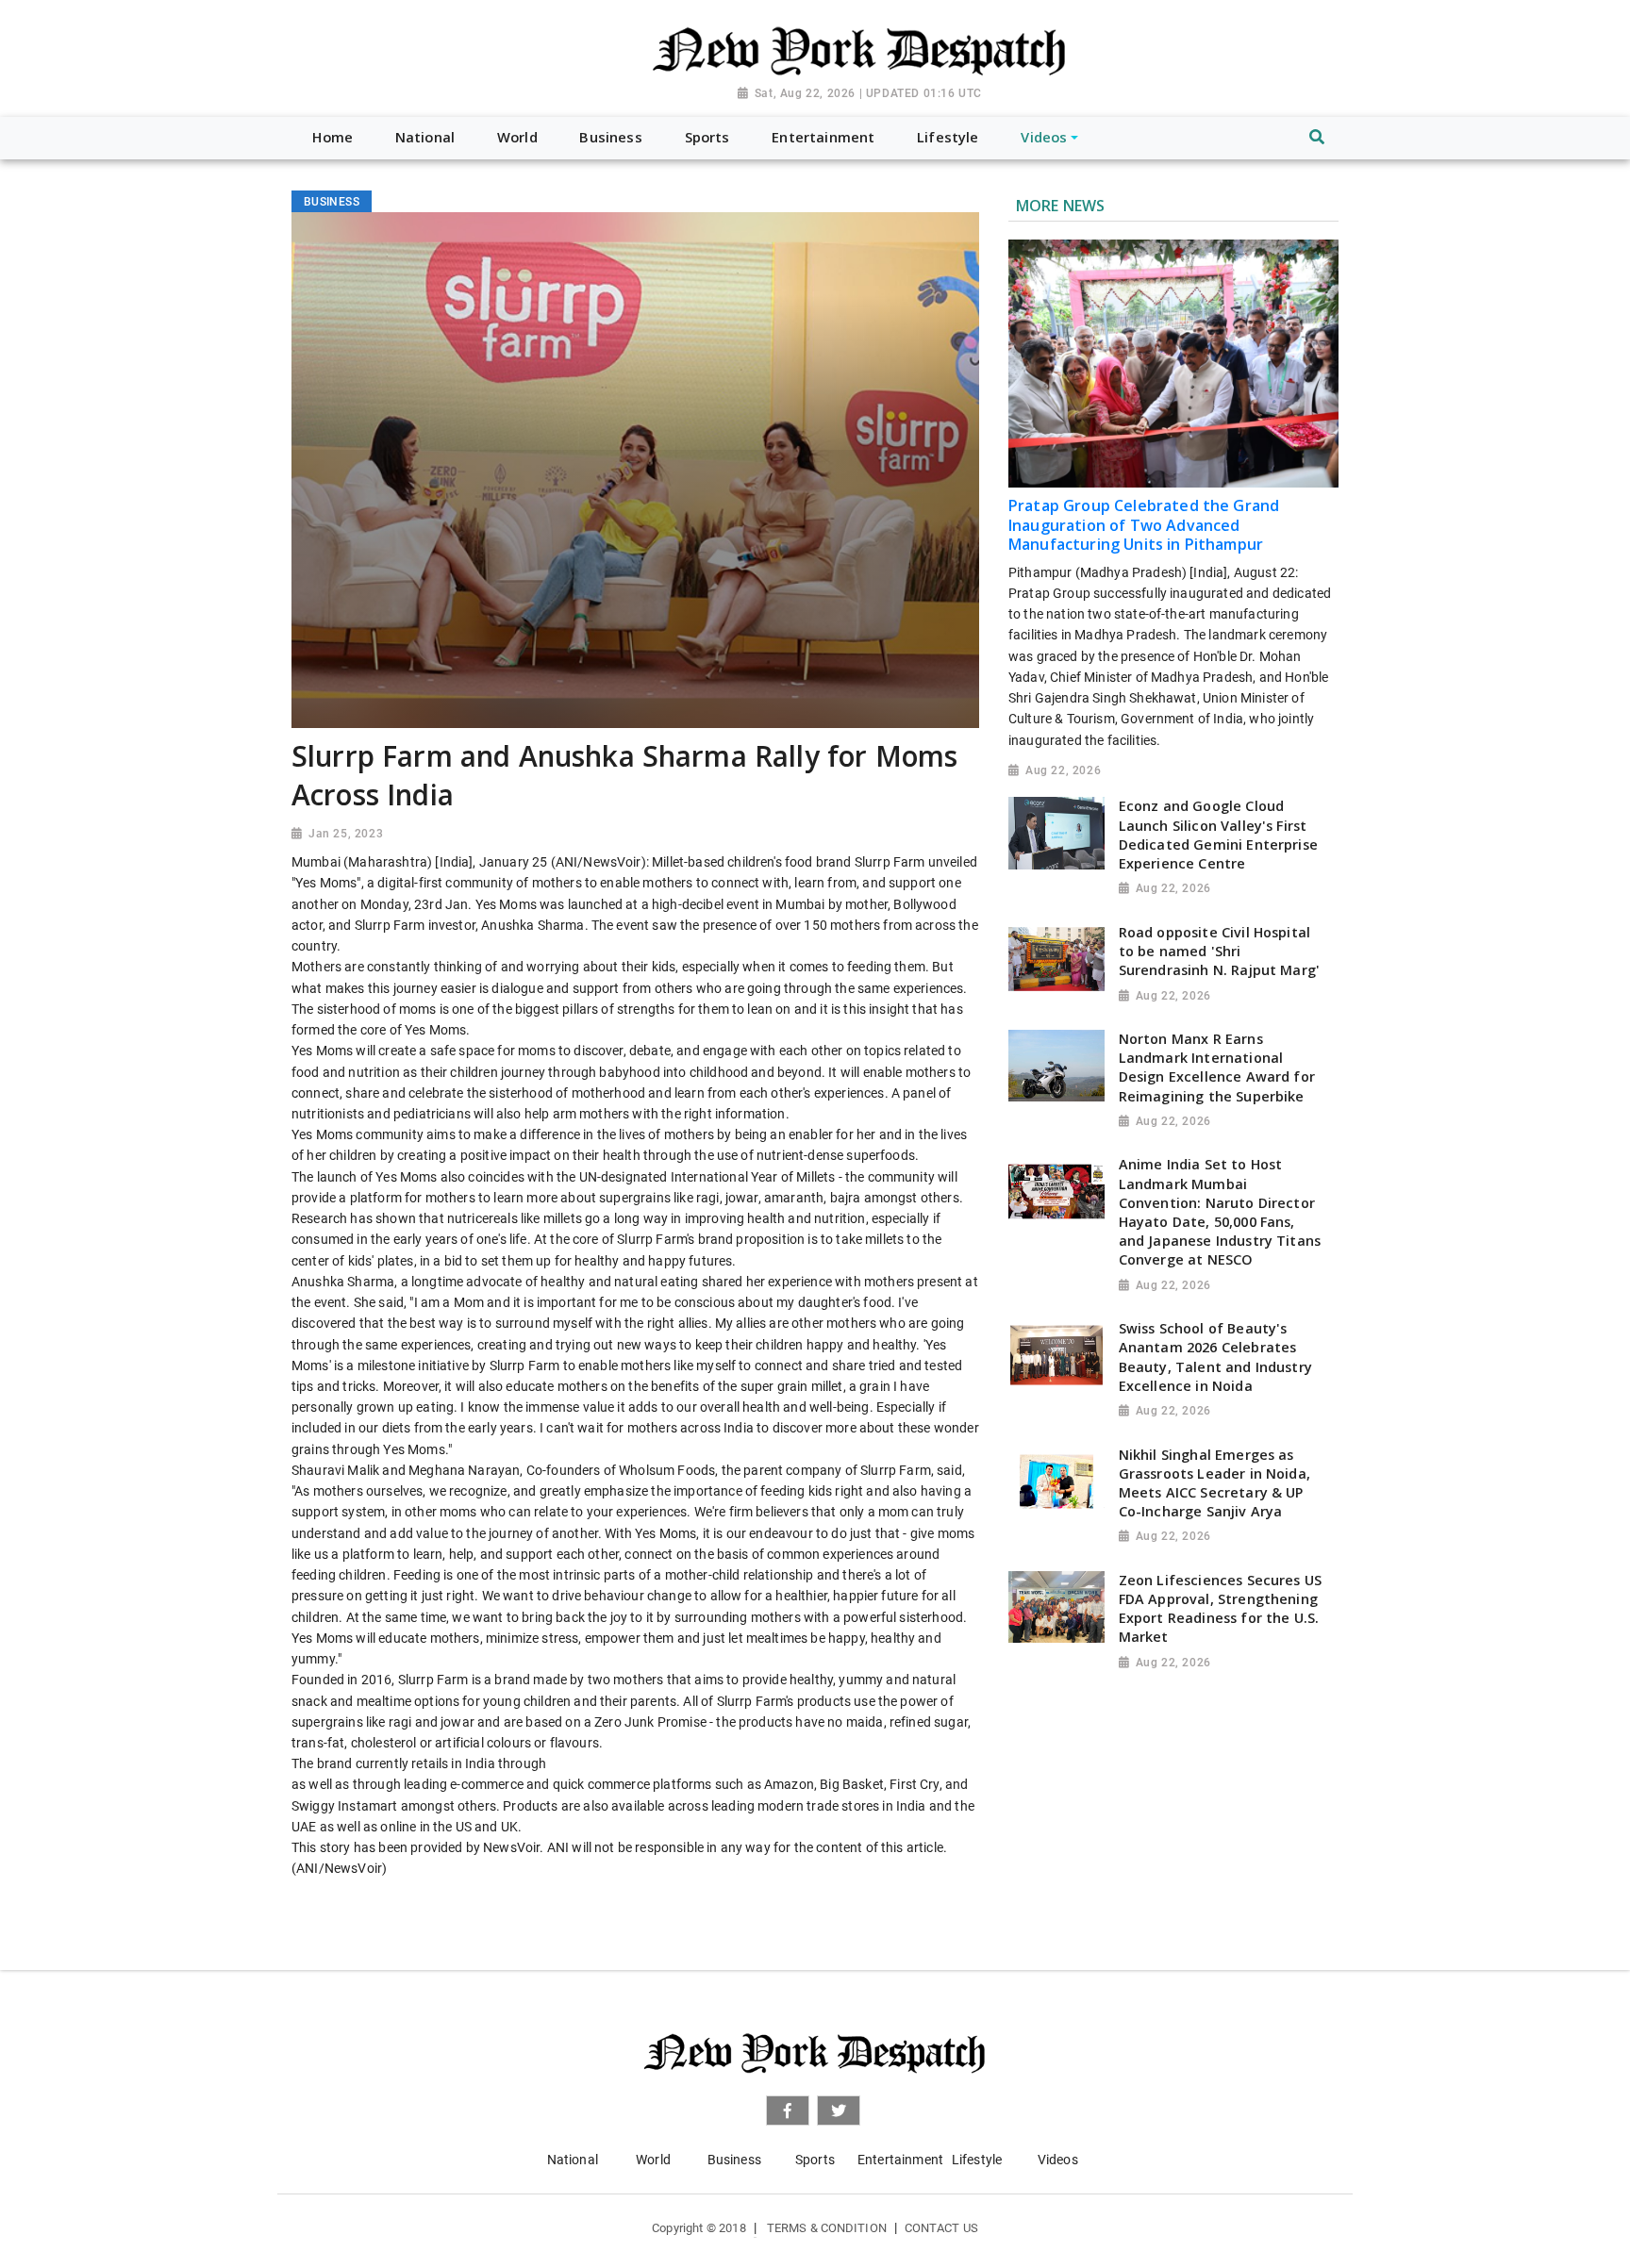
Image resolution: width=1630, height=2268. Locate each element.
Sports (815, 2160)
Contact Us (941, 2228)
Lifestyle (977, 2160)
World (653, 2160)
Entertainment (900, 2160)
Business (734, 2160)
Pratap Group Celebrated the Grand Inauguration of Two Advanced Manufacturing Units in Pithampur (1144, 525)
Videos (1058, 2160)
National (573, 2160)
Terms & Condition (827, 2228)
